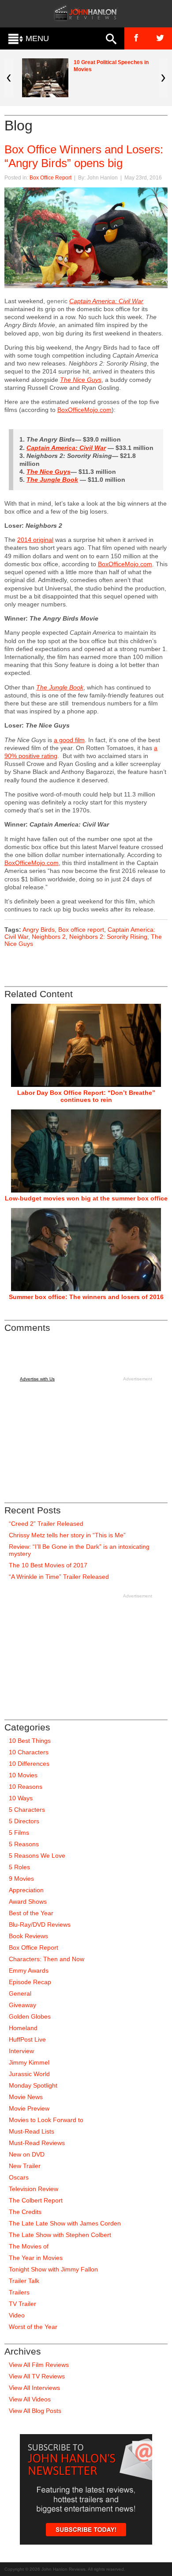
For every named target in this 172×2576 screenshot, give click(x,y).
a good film (69, 740)
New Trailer (25, 2166)
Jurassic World (29, 2074)
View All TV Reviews (37, 2376)
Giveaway (22, 2005)
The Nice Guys (49, 472)
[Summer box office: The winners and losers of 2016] (86, 1250)
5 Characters (27, 1810)
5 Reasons (24, 1844)
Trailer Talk (24, 2281)
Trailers (19, 2292)
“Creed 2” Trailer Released (46, 1524)
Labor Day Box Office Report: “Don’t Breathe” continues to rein (86, 1096)
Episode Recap (30, 1982)
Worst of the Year (33, 2327)
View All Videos (30, 2399)
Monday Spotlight (33, 2085)
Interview (21, 2051)
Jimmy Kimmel (29, 2062)
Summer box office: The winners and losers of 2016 (86, 1297)
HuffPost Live (27, 2039)
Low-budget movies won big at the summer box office (86, 1198)
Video (17, 2315)
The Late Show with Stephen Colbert (60, 2235)
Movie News (26, 2097)
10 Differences (29, 1764)
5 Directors (24, 1821)
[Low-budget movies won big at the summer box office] (86, 1151)
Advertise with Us (37, 1379)
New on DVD (27, 2154)
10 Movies (23, 1775)
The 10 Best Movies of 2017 (48, 1565)
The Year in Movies (36, 2258)
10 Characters (29, 1752)
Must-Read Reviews (37, 2143)
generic (57, 301)
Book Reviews (28, 1936)
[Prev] (9, 78)
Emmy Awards (29, 1970)
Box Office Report (50, 178)
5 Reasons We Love (37, 1856)
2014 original (35, 540)
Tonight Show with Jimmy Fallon (53, 2269)
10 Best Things (30, 1741)
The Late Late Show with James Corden (65, 2223)
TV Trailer (22, 2304)
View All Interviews (34, 2388)
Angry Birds (39, 930)
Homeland (23, 2028)
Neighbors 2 (49, 937)
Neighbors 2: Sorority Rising (108, 937)
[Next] (163, 78)
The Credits (25, 2212)
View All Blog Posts (35, 2411)
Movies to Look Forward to (46, 2120)
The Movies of (29, 2246)
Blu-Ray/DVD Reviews (40, 1924)
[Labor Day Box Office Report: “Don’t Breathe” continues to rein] (86, 1045)
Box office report (81, 930)
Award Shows (28, 1902)
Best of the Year (31, 1913)
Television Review (34, 2189)
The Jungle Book (52, 480)
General (20, 1993)
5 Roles (19, 1867)
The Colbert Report (36, 2200)
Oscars (19, 2177)
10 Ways (21, 1798)
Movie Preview (29, 2108)
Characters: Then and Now (47, 1959)
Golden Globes (30, 2016)
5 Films (19, 1833)
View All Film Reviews (39, 2365)
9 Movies (21, 1879)
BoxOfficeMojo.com (84, 410)
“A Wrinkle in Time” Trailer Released (59, 1577)
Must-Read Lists (32, 2131)
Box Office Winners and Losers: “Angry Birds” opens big (84, 156)
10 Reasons (26, 1787)
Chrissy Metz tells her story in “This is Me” (67, 1535)
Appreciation (26, 1890)
